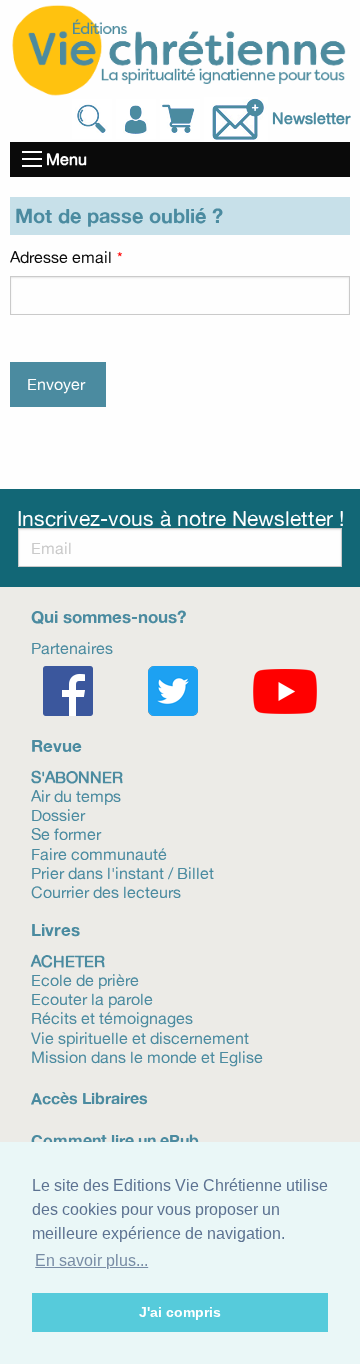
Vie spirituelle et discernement (140, 1036)
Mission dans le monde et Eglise (147, 1056)
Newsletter (311, 117)
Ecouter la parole (92, 998)
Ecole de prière (85, 979)
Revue (56, 745)
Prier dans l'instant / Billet (122, 872)
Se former (66, 833)
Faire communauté (99, 852)
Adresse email (61, 257)
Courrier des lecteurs (106, 891)
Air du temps (76, 795)
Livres (55, 929)
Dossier (58, 814)
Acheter (68, 960)
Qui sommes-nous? (108, 616)
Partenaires (72, 647)
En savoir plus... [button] (91, 1260)
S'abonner (77, 776)
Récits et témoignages (112, 1017)
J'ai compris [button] (180, 1312)
